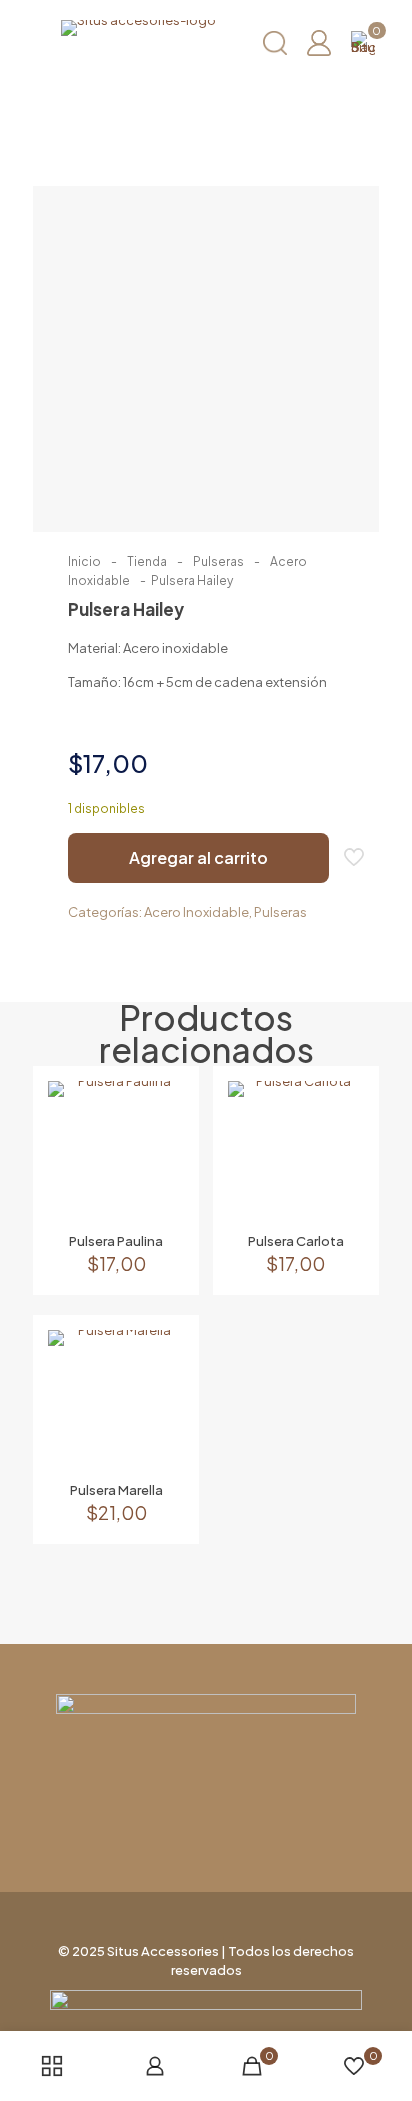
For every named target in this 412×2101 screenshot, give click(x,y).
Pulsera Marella (116, 1490)
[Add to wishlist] (161, 1162)
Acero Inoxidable (196, 912)
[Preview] (161, 1191)
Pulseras (218, 561)
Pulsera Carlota (296, 1241)
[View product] (161, 1133)
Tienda (147, 561)
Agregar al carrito (198, 857)
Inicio (84, 561)
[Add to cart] (161, 1104)
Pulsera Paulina (116, 1241)
